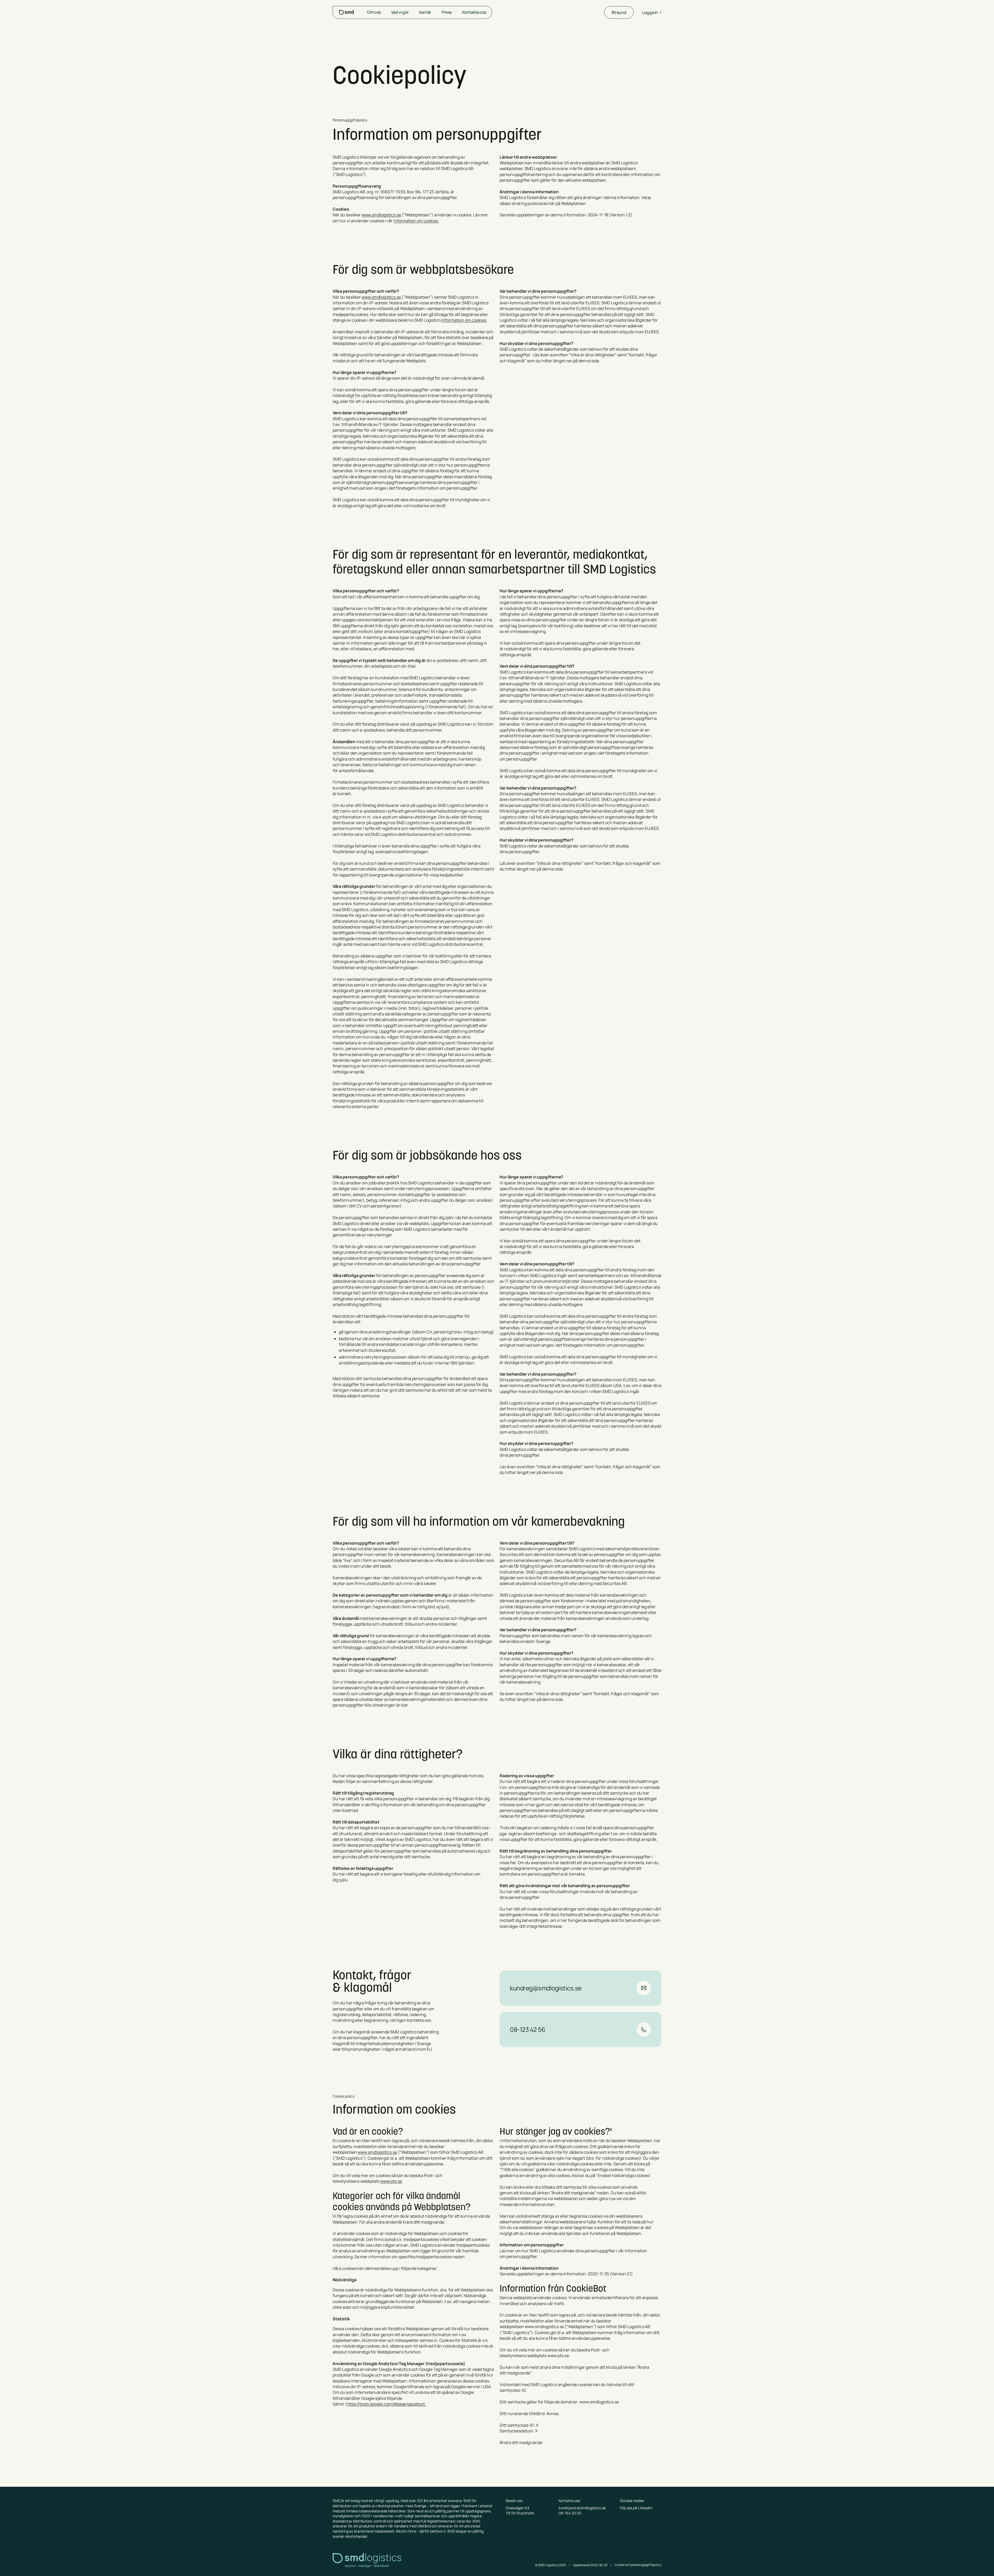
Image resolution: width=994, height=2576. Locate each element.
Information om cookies (464, 320)
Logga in (650, 12)
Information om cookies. (416, 221)
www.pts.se (391, 2181)
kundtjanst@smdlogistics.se (582, 2508)
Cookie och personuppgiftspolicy (638, 2565)
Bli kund (619, 12)
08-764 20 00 (570, 2513)
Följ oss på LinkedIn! (636, 2508)
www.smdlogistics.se (381, 215)
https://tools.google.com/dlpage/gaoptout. (386, 2404)
